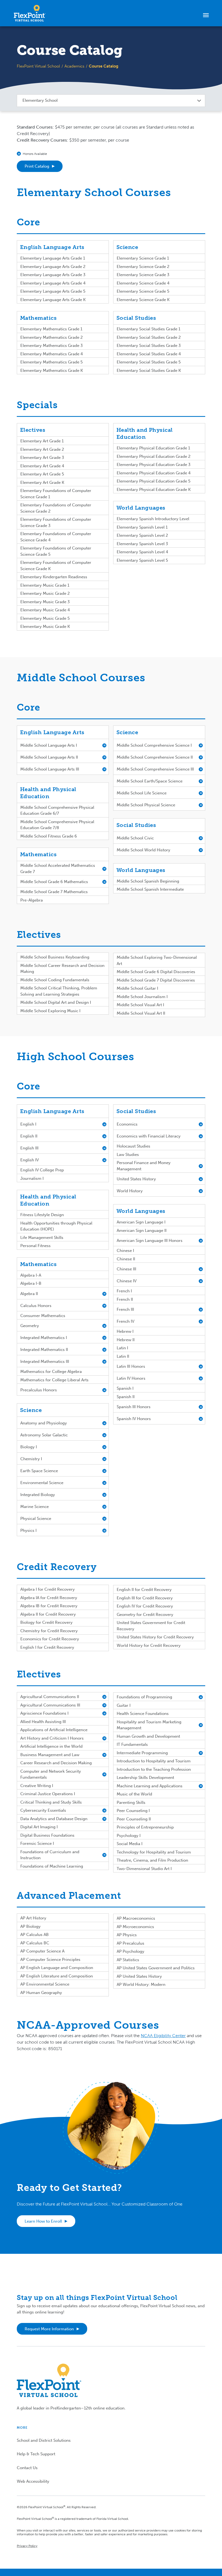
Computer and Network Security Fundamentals (51, 1774)
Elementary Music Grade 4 (45, 610)
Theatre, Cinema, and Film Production (152, 1860)
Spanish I (125, 1388)
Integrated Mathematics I (44, 1338)
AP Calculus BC (35, 1943)
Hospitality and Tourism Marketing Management (149, 1725)
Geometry (30, 1326)
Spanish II (126, 1397)
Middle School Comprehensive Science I (154, 745)
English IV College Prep (42, 1170)
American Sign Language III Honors (150, 1241)
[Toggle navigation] (206, 15)
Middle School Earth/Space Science (150, 781)
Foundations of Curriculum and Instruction (50, 1855)
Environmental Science (42, 1483)
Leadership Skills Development (145, 1778)
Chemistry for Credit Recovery (49, 1631)
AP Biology (30, 1926)
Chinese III (126, 1269)
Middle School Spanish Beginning (148, 881)
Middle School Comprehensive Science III (155, 769)
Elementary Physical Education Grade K (154, 490)
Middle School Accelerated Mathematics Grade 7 (58, 869)
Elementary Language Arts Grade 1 (53, 258)
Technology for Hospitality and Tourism (154, 1852)
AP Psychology (130, 1951)
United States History (136, 1179)
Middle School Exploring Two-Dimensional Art (157, 961)
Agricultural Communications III (50, 1705)
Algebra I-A (31, 1275)
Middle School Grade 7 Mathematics (54, 892)
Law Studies (128, 1155)
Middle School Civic (135, 838)
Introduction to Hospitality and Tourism (154, 1761)
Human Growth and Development (148, 1736)
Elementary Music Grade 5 (45, 618)
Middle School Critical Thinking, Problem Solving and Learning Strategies (59, 991)
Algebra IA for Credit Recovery (49, 1598)
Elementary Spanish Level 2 (142, 535)
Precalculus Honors (39, 1390)
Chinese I (125, 1251)
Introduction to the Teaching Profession (154, 1769)
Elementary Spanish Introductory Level (153, 519)
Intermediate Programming (142, 1753)
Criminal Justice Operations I (48, 1794)
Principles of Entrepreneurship (145, 1827)
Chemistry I (31, 1459)
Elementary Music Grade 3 (45, 602)
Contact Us (27, 2468)
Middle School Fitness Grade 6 (49, 836)
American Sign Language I (141, 1222)
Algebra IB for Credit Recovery (49, 1606)
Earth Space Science (39, 1471)
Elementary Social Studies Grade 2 (149, 337)
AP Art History (33, 1918)
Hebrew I (125, 1331)
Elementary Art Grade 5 (42, 474)
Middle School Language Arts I (49, 745)
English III (29, 1148)
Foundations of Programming (144, 1697)
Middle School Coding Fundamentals (55, 980)
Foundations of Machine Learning (52, 1866)
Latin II (123, 1356)
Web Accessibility (33, 2481)
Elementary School (40, 100)
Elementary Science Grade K (143, 300)
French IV (125, 1321)
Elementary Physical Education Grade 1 (153, 448)
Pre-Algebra (32, 900)
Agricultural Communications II (50, 1697)
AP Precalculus (130, 1943)
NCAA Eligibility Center (163, 2036)
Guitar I (124, 1705)
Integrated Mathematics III (45, 1361)
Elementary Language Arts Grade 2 (53, 267)
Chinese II (126, 1259)
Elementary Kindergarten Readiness (54, 577)
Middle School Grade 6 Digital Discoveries (156, 972)
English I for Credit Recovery (47, 1647)
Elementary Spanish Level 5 (142, 560)
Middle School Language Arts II (49, 757)
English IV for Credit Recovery (145, 1606)
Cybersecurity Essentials (43, 1810)
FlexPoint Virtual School (38, 66)
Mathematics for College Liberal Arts (54, 1380)
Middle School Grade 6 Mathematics (54, 882)
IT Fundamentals (132, 1744)
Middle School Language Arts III (50, 769)
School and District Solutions (44, 2440)
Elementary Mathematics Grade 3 (52, 346)
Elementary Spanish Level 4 (142, 552)
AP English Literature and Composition (57, 1976)
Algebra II (29, 1294)
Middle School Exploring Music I (50, 1011)
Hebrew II (126, 1340)
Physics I (28, 1530)
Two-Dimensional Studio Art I (144, 1869)
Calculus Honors (36, 1306)
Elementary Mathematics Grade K (52, 370)
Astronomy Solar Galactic (44, 1435)
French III (125, 1309)
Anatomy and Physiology (44, 1423)
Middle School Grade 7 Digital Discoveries (156, 980)
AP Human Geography (41, 1993)
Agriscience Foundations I (44, 1713)
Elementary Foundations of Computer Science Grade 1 (56, 494)
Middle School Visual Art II (141, 1013)
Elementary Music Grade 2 (45, 593)
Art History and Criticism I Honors (52, 1738)
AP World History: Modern (141, 1984)
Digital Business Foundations (47, 1835)
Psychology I (129, 1836)
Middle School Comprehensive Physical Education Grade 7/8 (57, 825)
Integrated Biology (38, 1495)
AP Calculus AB (35, 1935)
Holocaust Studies (133, 1146)
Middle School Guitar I (137, 988)
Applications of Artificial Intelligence (54, 1730)
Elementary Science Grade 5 (143, 291)
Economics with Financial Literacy (149, 1136)
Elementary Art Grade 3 (42, 458)
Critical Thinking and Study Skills (51, 1802)
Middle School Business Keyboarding (55, 957)
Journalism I (32, 1178)
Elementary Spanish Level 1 (142, 527)
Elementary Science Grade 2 (143, 267)
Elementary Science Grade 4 (143, 283)
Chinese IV (127, 1281)
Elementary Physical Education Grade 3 (154, 465)
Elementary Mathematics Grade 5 (51, 362)
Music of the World (134, 1794)
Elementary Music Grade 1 (45, 585)
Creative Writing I (37, 1786)
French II (125, 1299)
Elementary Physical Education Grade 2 (154, 456)
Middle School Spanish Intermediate (150, 889)
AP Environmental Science (45, 1984)
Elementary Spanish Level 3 (142, 544)
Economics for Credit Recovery (50, 1639)
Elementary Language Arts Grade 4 (53, 283)
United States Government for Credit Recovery (151, 1626)
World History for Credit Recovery (149, 1645)
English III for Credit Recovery (145, 1598)
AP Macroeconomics (136, 1918)
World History (130, 1191)
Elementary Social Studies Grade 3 (149, 346)
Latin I (122, 1348)
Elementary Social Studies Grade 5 (149, 362)
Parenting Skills (131, 1802)
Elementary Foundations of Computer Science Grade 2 (56, 508)
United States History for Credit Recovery (155, 1637)
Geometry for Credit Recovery (145, 1615)
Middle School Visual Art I (140, 1005)
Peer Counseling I (133, 1811)
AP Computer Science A (42, 1951)
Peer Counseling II (134, 1819)
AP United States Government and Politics (156, 1968)
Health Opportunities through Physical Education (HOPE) (56, 1226)
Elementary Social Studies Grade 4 (149, 354)
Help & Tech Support (36, 2454)
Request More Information (49, 2329)
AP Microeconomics (135, 1927)
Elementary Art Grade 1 (42, 441)
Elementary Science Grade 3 (143, 275)
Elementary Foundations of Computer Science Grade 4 (56, 537)
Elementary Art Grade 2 (42, 449)
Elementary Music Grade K (45, 627)
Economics (127, 1124)
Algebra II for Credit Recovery (48, 1614)
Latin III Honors (131, 1366)
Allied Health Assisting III (43, 1722)
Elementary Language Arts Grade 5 (53, 291)
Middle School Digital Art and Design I (56, 1002)
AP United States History (139, 1976)
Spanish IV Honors (134, 1419)
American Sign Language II (142, 1231)
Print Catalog (37, 166)
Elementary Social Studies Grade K (149, 370)
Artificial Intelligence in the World (51, 1746)
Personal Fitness (35, 1246)
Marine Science (35, 1507)
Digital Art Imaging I (39, 1827)
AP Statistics (128, 1960)
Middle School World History (143, 850)
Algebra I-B (31, 1283)
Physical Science (36, 1519)
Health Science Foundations (143, 1714)
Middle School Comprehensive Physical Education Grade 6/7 (57, 811)
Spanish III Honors (134, 1407)
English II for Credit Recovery (144, 1590)
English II (29, 1136)
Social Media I (130, 1844)
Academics (74, 66)
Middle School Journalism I (142, 997)
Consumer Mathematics (43, 1316)
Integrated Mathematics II (44, 1350)
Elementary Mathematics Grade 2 (52, 337)
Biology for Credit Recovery (46, 1622)
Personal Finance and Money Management (144, 1166)
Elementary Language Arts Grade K (53, 300)
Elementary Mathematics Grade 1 (51, 329)
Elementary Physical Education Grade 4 (154, 473)
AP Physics (127, 1935)
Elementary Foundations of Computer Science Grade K (56, 566)
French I (124, 1291)
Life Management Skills (42, 1238)
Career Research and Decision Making (56, 1763)
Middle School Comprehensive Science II (155, 757)
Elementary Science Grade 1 (143, 258)
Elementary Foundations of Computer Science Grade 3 (56, 522)
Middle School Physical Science (146, 805)
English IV (30, 1160)
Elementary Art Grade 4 (42, 466)
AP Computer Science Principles (50, 1960)
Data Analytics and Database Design (54, 1819)
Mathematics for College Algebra (51, 1372)
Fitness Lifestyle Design (42, 1215)
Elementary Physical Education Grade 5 (154, 481)
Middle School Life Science (142, 793)
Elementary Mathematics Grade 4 (52, 354)
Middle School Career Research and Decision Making (62, 969)
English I (28, 1124)
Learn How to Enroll (43, 2221)
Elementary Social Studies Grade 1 (148, 329)
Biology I (29, 1447)
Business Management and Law (50, 1755)
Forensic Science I (37, 1843)
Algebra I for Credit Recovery (48, 1589)
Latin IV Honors (131, 1378)
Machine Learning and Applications (150, 1786)
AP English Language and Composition (57, 1968)
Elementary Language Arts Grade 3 (53, 275)
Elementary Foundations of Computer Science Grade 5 (56, 551)
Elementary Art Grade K (42, 482)
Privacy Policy (27, 2546)
